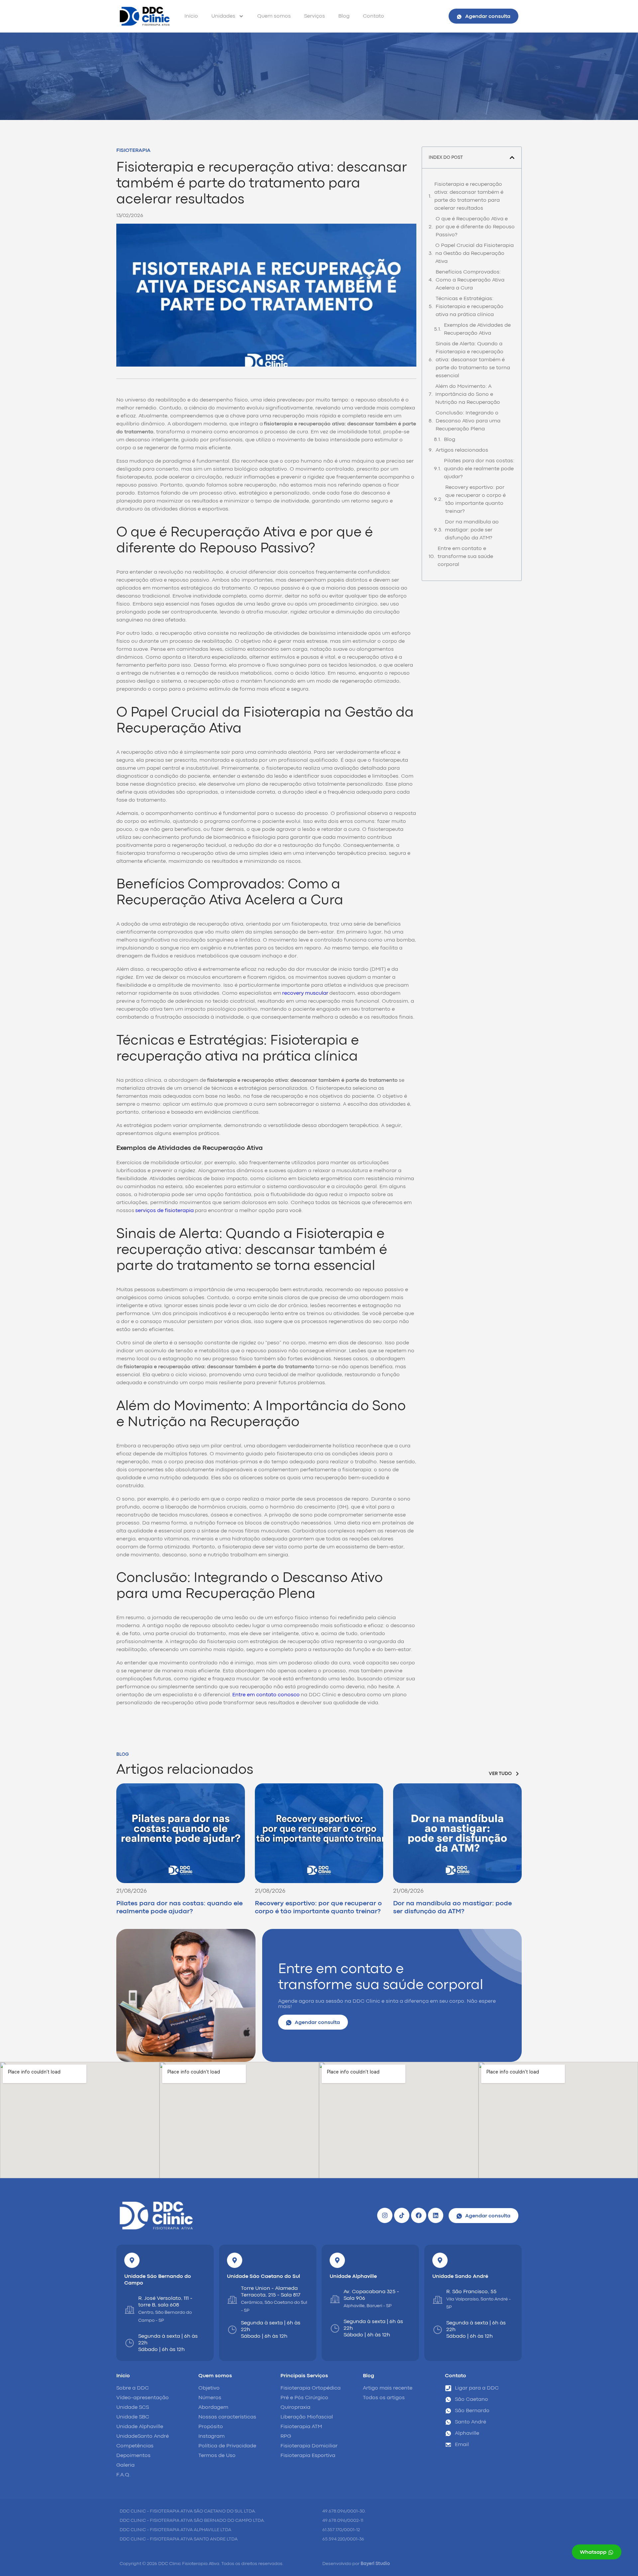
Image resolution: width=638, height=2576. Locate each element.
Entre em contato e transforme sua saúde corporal (465, 557)
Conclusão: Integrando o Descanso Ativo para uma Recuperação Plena (468, 421)
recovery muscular (305, 993)
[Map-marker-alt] (132, 2260)
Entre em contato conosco (266, 1695)
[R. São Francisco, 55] (438, 2300)
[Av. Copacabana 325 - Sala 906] (335, 2299)
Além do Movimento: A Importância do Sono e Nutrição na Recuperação (468, 394)
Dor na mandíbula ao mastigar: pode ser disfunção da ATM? (472, 530)
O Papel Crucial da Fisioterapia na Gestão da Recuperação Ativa (475, 254)
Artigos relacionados (462, 450)
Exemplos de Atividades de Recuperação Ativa (477, 329)
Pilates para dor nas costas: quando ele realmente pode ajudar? (479, 469)
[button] (512, 158)
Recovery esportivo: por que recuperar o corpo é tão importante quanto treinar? (476, 500)
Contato (373, 16)
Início (191, 16)
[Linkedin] (436, 2215)
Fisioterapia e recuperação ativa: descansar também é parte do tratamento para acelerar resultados (469, 196)
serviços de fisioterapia (164, 1211)
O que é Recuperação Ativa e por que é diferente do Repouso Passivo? (475, 227)
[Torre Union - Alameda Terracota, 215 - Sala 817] (232, 2300)
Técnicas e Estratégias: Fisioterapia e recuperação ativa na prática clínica (470, 307)
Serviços (315, 16)
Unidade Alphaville (353, 2277)
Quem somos (274, 16)
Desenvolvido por (356, 2564)
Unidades (223, 16)
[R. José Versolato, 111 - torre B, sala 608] (130, 2310)
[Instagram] (385, 2215)
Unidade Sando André (460, 2277)
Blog (344, 16)
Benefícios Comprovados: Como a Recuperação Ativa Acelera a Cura (470, 280)
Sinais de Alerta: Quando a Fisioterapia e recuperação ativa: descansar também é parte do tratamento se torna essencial (473, 360)
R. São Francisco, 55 (471, 2292)
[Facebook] (419, 2215)
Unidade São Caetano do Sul (264, 2277)
